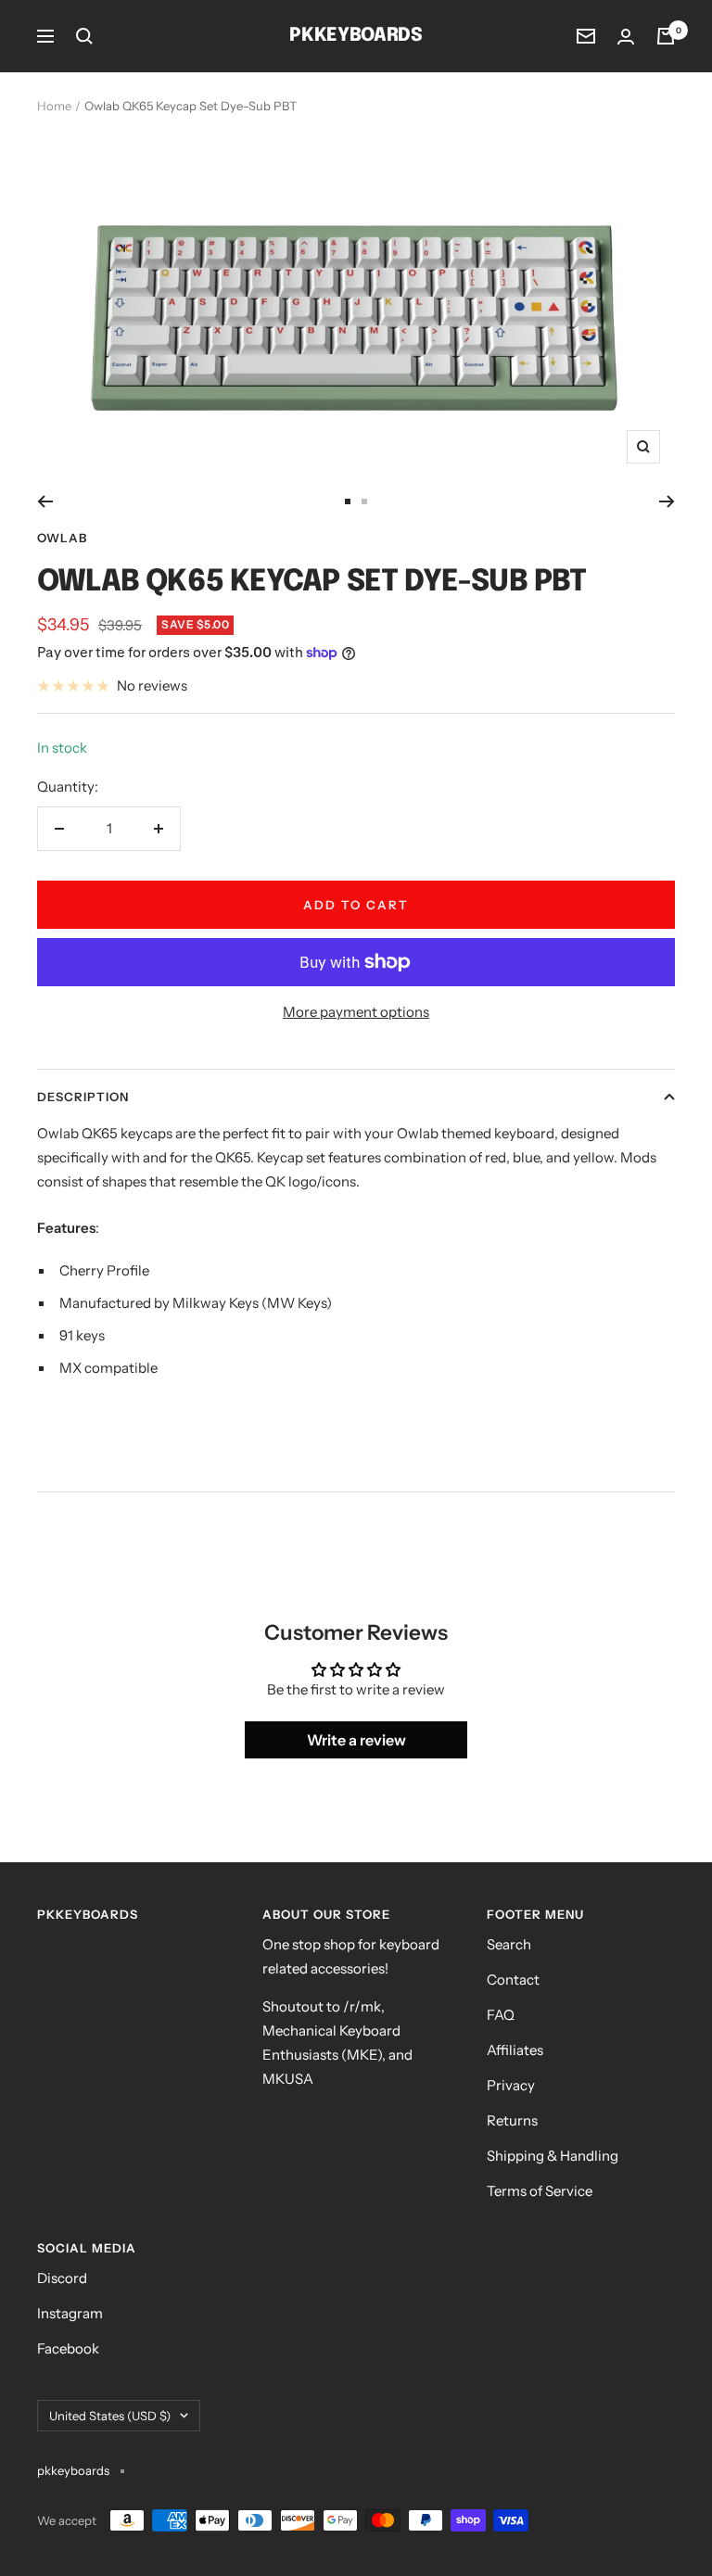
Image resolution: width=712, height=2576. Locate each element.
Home (54, 106)
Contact (513, 1980)
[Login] (626, 37)
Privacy (511, 2085)
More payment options (356, 1012)
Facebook (68, 2348)
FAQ (501, 2015)
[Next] (667, 501)
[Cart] (666, 36)
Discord (62, 2278)
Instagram (70, 2313)
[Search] (84, 36)
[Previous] (45, 501)
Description (83, 1097)
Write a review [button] (356, 1740)
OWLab (62, 538)
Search (509, 1944)
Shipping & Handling (553, 2156)
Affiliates (515, 2050)
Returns (512, 2120)
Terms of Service (540, 2191)
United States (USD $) (110, 2416)
